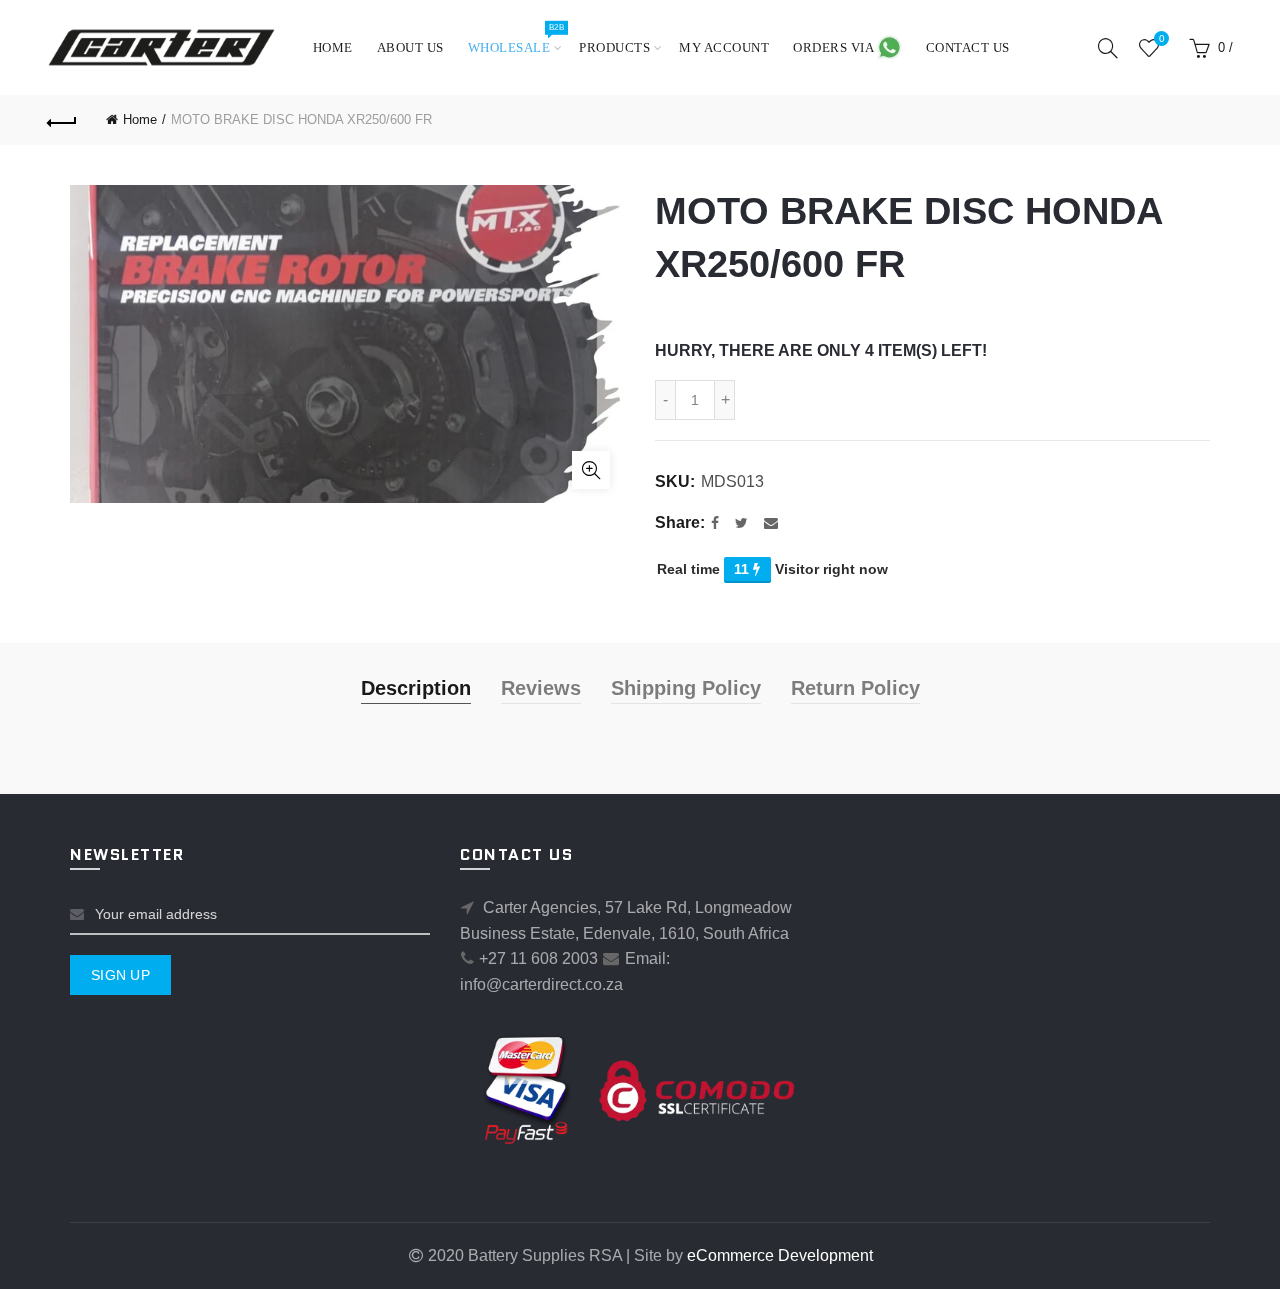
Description (416, 688)
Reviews (541, 688)
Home (333, 47)
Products (614, 47)
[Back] (62, 120)
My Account (724, 47)
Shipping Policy (686, 688)
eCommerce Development (780, 1255)
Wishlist (1161, 38)
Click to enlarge (591, 470)
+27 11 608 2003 (538, 958)
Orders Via (835, 47)
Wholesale (516, 38)
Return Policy (855, 688)
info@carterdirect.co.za (541, 984)
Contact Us (968, 47)
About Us (410, 47)
